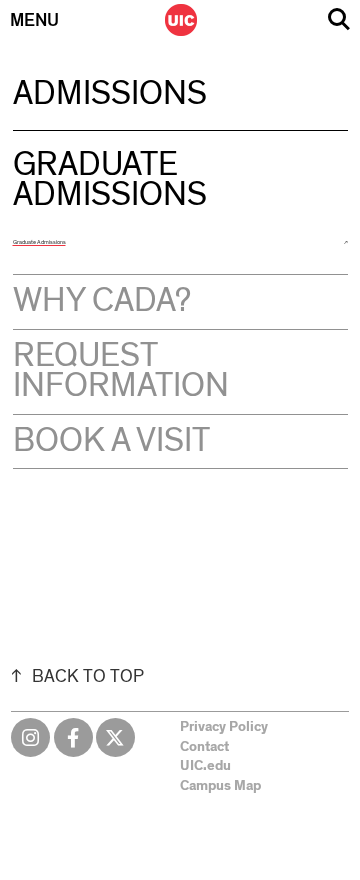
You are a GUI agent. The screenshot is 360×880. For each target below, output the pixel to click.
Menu (34, 21)
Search (339, 19)
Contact (204, 747)
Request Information (121, 371)
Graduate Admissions (39, 242)
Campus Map (220, 786)
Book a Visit (111, 441)
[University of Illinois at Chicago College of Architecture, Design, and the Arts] (181, 20)
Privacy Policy (224, 727)
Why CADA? (102, 301)
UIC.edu (205, 766)
